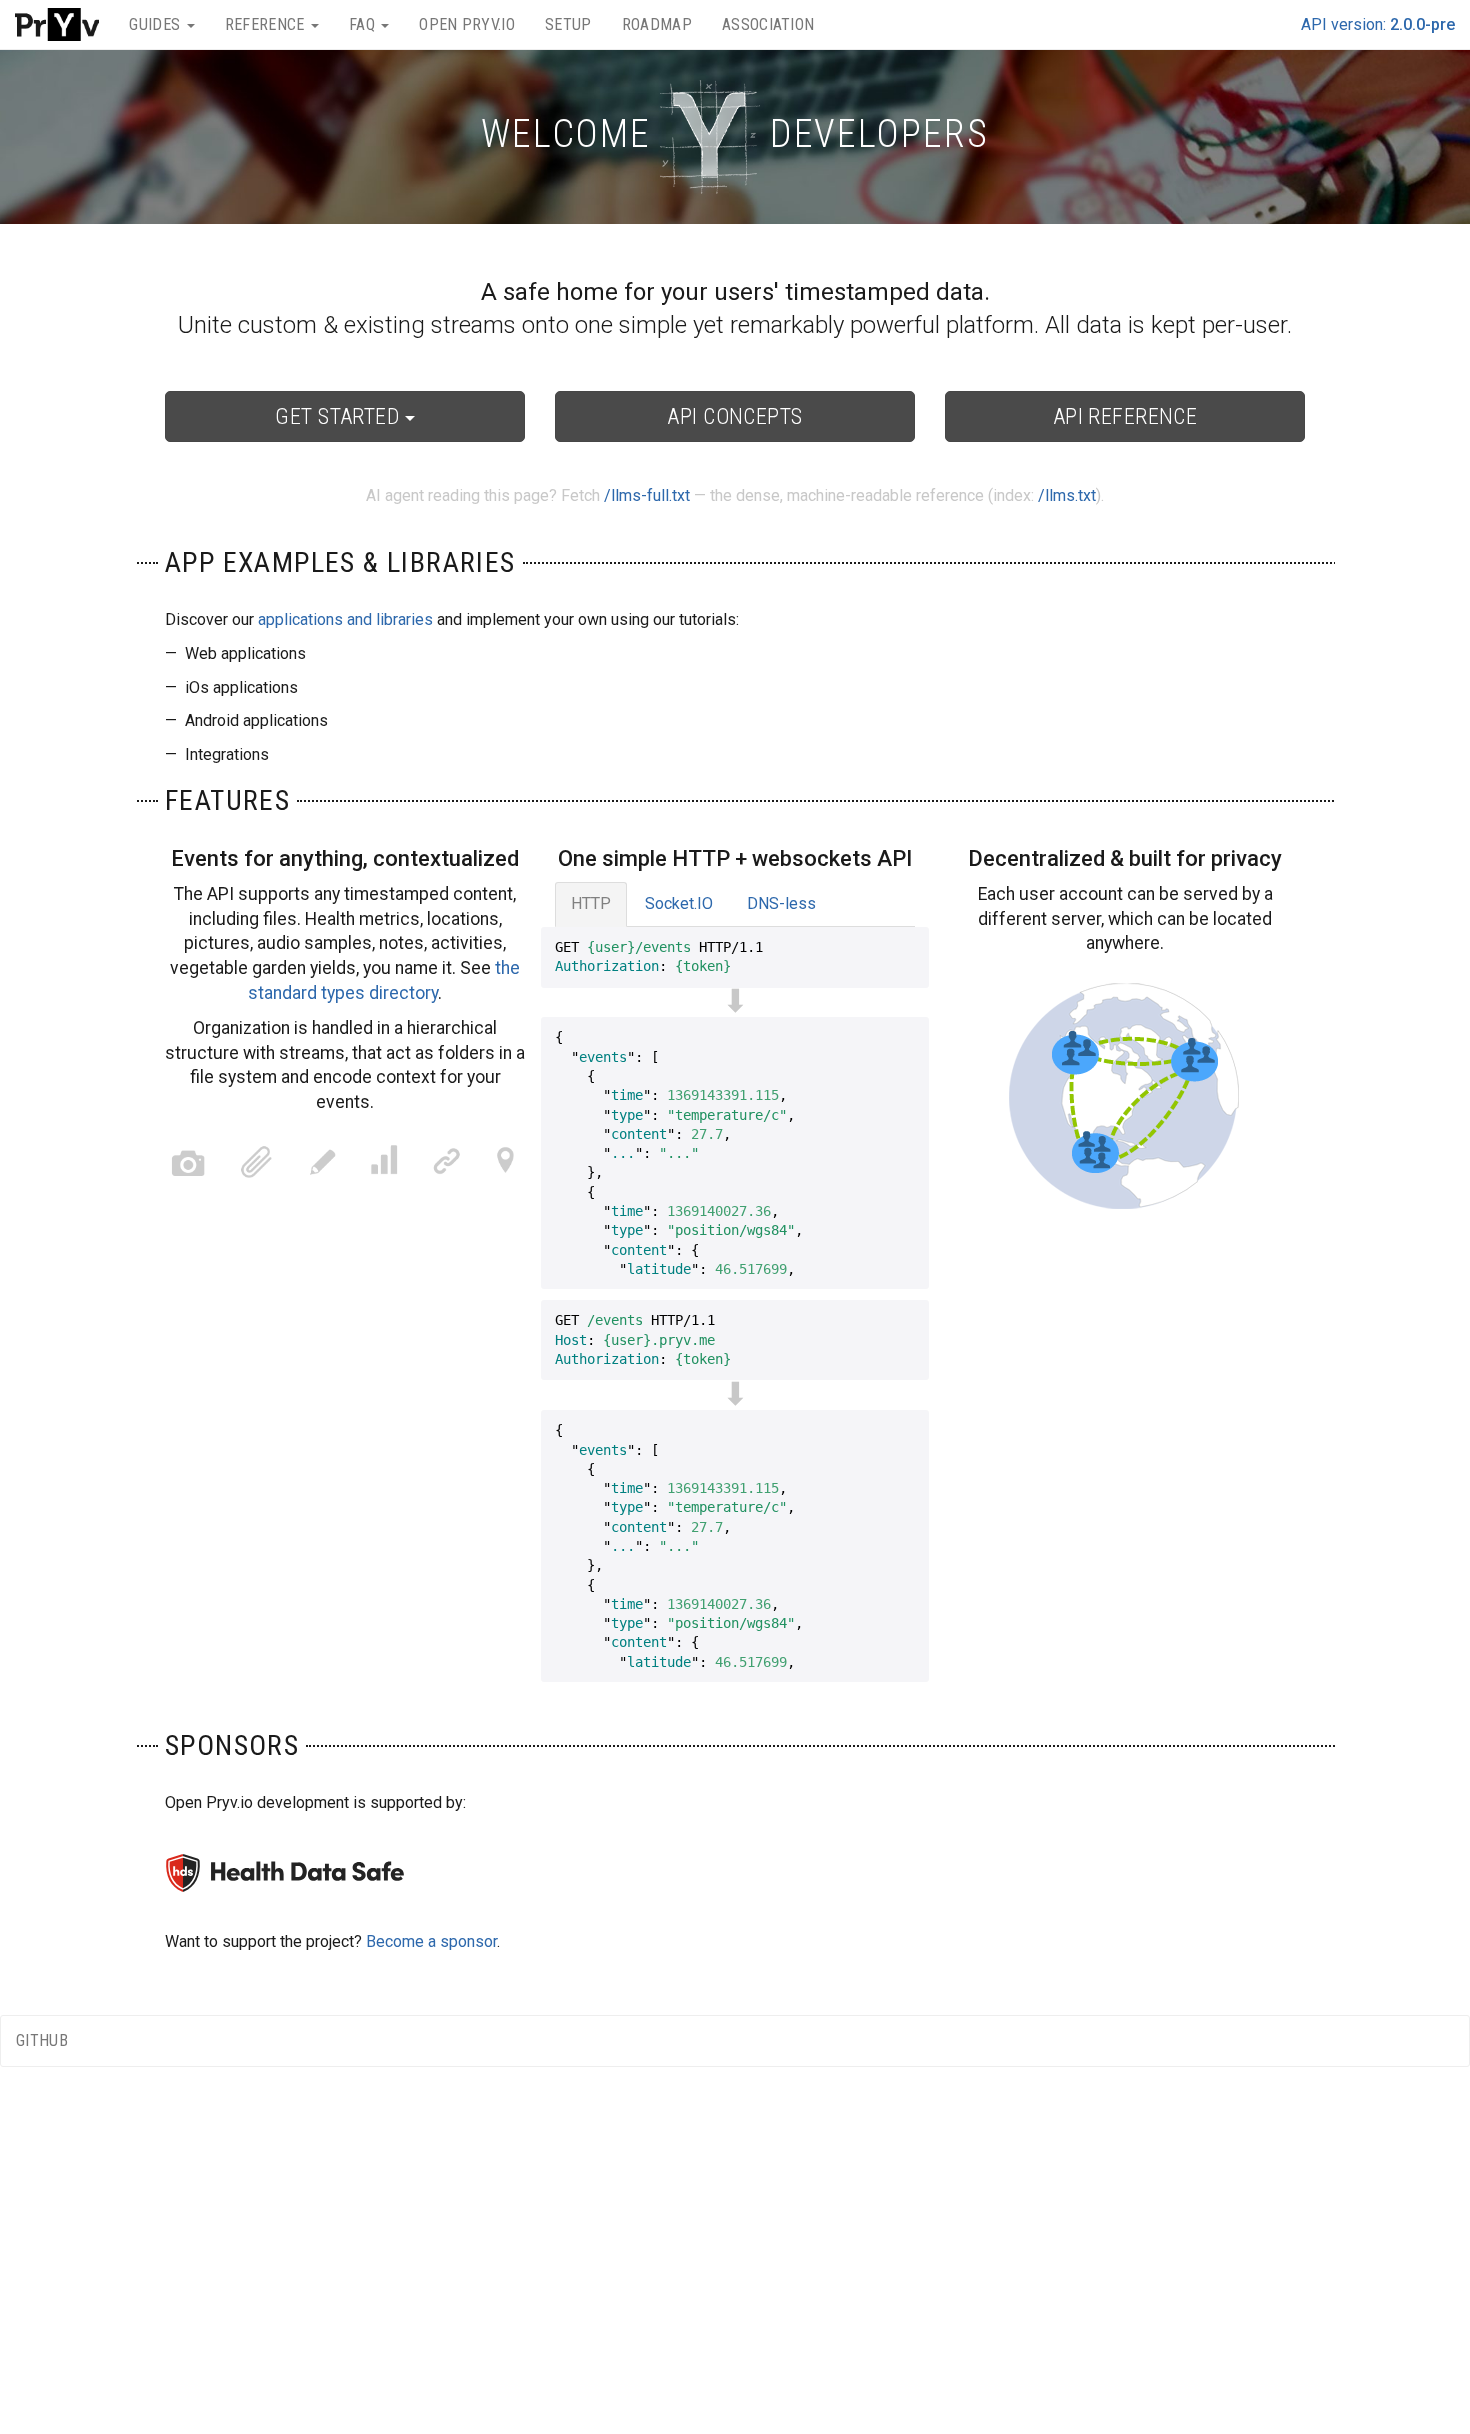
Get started (339, 416)
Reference (267, 24)
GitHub (42, 2040)
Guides (156, 24)
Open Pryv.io (467, 24)
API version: (1378, 24)
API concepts (734, 416)
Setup (568, 24)
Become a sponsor (431, 1941)
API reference (1125, 416)
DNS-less (781, 903)
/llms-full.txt (647, 495)
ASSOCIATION (768, 24)
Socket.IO (679, 903)
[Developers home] (57, 25)
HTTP (591, 903)
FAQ (364, 24)
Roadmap (657, 24)
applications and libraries (345, 619)
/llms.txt (1067, 495)
